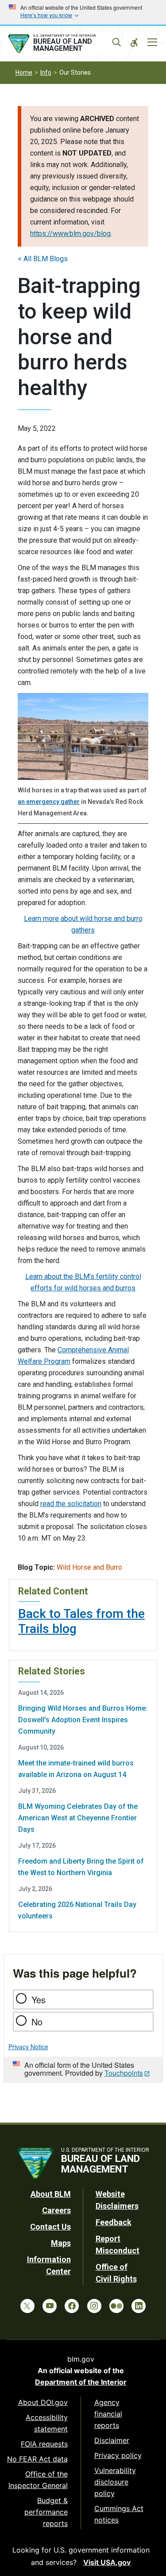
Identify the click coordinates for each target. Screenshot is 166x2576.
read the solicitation (71, 1504)
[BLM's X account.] (27, 2306)
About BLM (51, 2194)
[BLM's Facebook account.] (72, 2306)
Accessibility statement (47, 2423)
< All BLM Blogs (43, 259)
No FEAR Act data (37, 2459)
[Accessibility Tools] (134, 42)
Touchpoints (124, 2073)
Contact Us (50, 2227)
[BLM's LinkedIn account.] (139, 2306)
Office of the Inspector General (38, 2480)
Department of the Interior (81, 2382)
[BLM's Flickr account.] (116, 2306)
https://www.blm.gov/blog (70, 234)
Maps (61, 2243)
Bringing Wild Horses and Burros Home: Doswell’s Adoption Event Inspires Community (83, 1720)
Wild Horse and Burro (89, 1567)
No (37, 2022)
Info (46, 72)
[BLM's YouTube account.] (50, 2306)
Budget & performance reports (46, 2512)
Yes (39, 2000)
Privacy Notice (28, 2047)
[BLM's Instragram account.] (94, 2306)
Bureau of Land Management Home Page (63, 44)
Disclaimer (112, 2440)
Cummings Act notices (119, 2514)
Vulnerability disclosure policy (115, 2482)
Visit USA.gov (107, 2562)
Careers (56, 2210)
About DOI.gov (43, 2402)
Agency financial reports (108, 2414)
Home (24, 72)
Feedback (114, 2222)
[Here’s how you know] (83, 12)
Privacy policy (118, 2455)
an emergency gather (49, 802)
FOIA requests (44, 2444)
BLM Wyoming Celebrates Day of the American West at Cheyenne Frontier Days (78, 1818)
